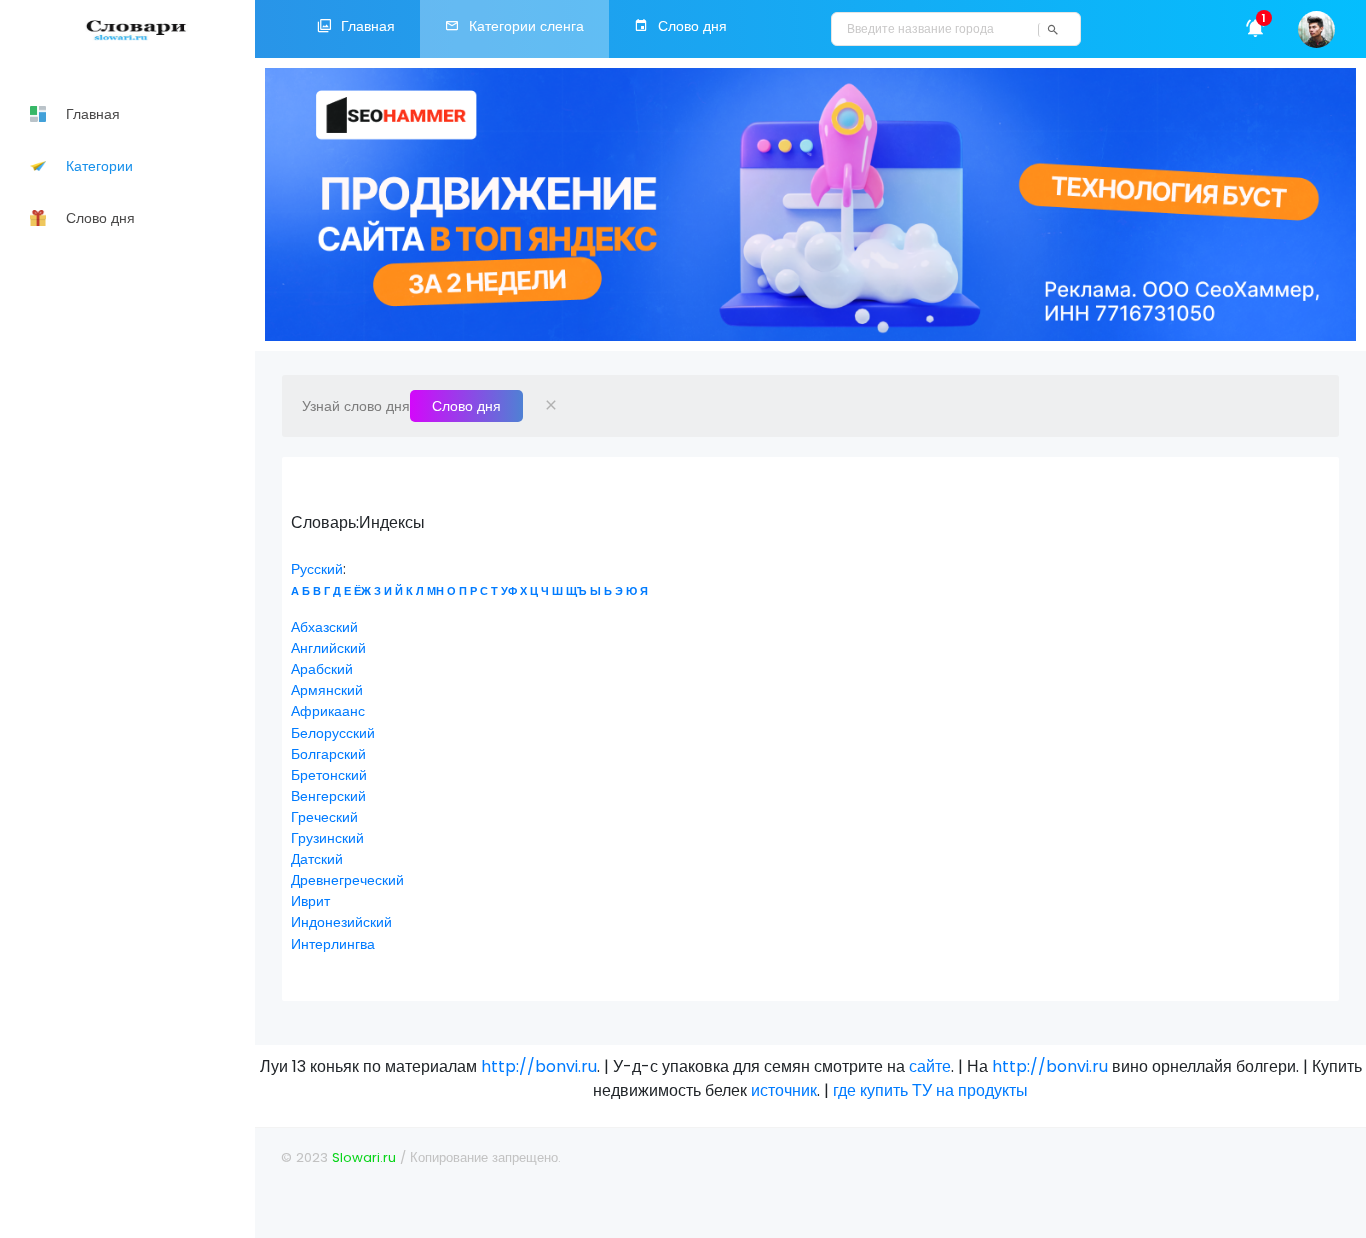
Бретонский (329, 775)
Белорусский (333, 733)
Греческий (324, 817)
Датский (317, 859)
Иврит (310, 901)
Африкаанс (328, 711)
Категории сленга (526, 26)
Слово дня (692, 26)
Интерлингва (333, 944)
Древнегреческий (347, 880)
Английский (328, 648)
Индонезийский (341, 922)
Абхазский (324, 627)
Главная (368, 26)
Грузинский (327, 838)
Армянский (327, 690)
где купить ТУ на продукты (930, 1090)
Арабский (322, 669)
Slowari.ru (364, 1157)
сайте (930, 1066)
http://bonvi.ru (539, 1066)
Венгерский (328, 796)
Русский (317, 569)
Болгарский (328, 754)
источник (784, 1090)
